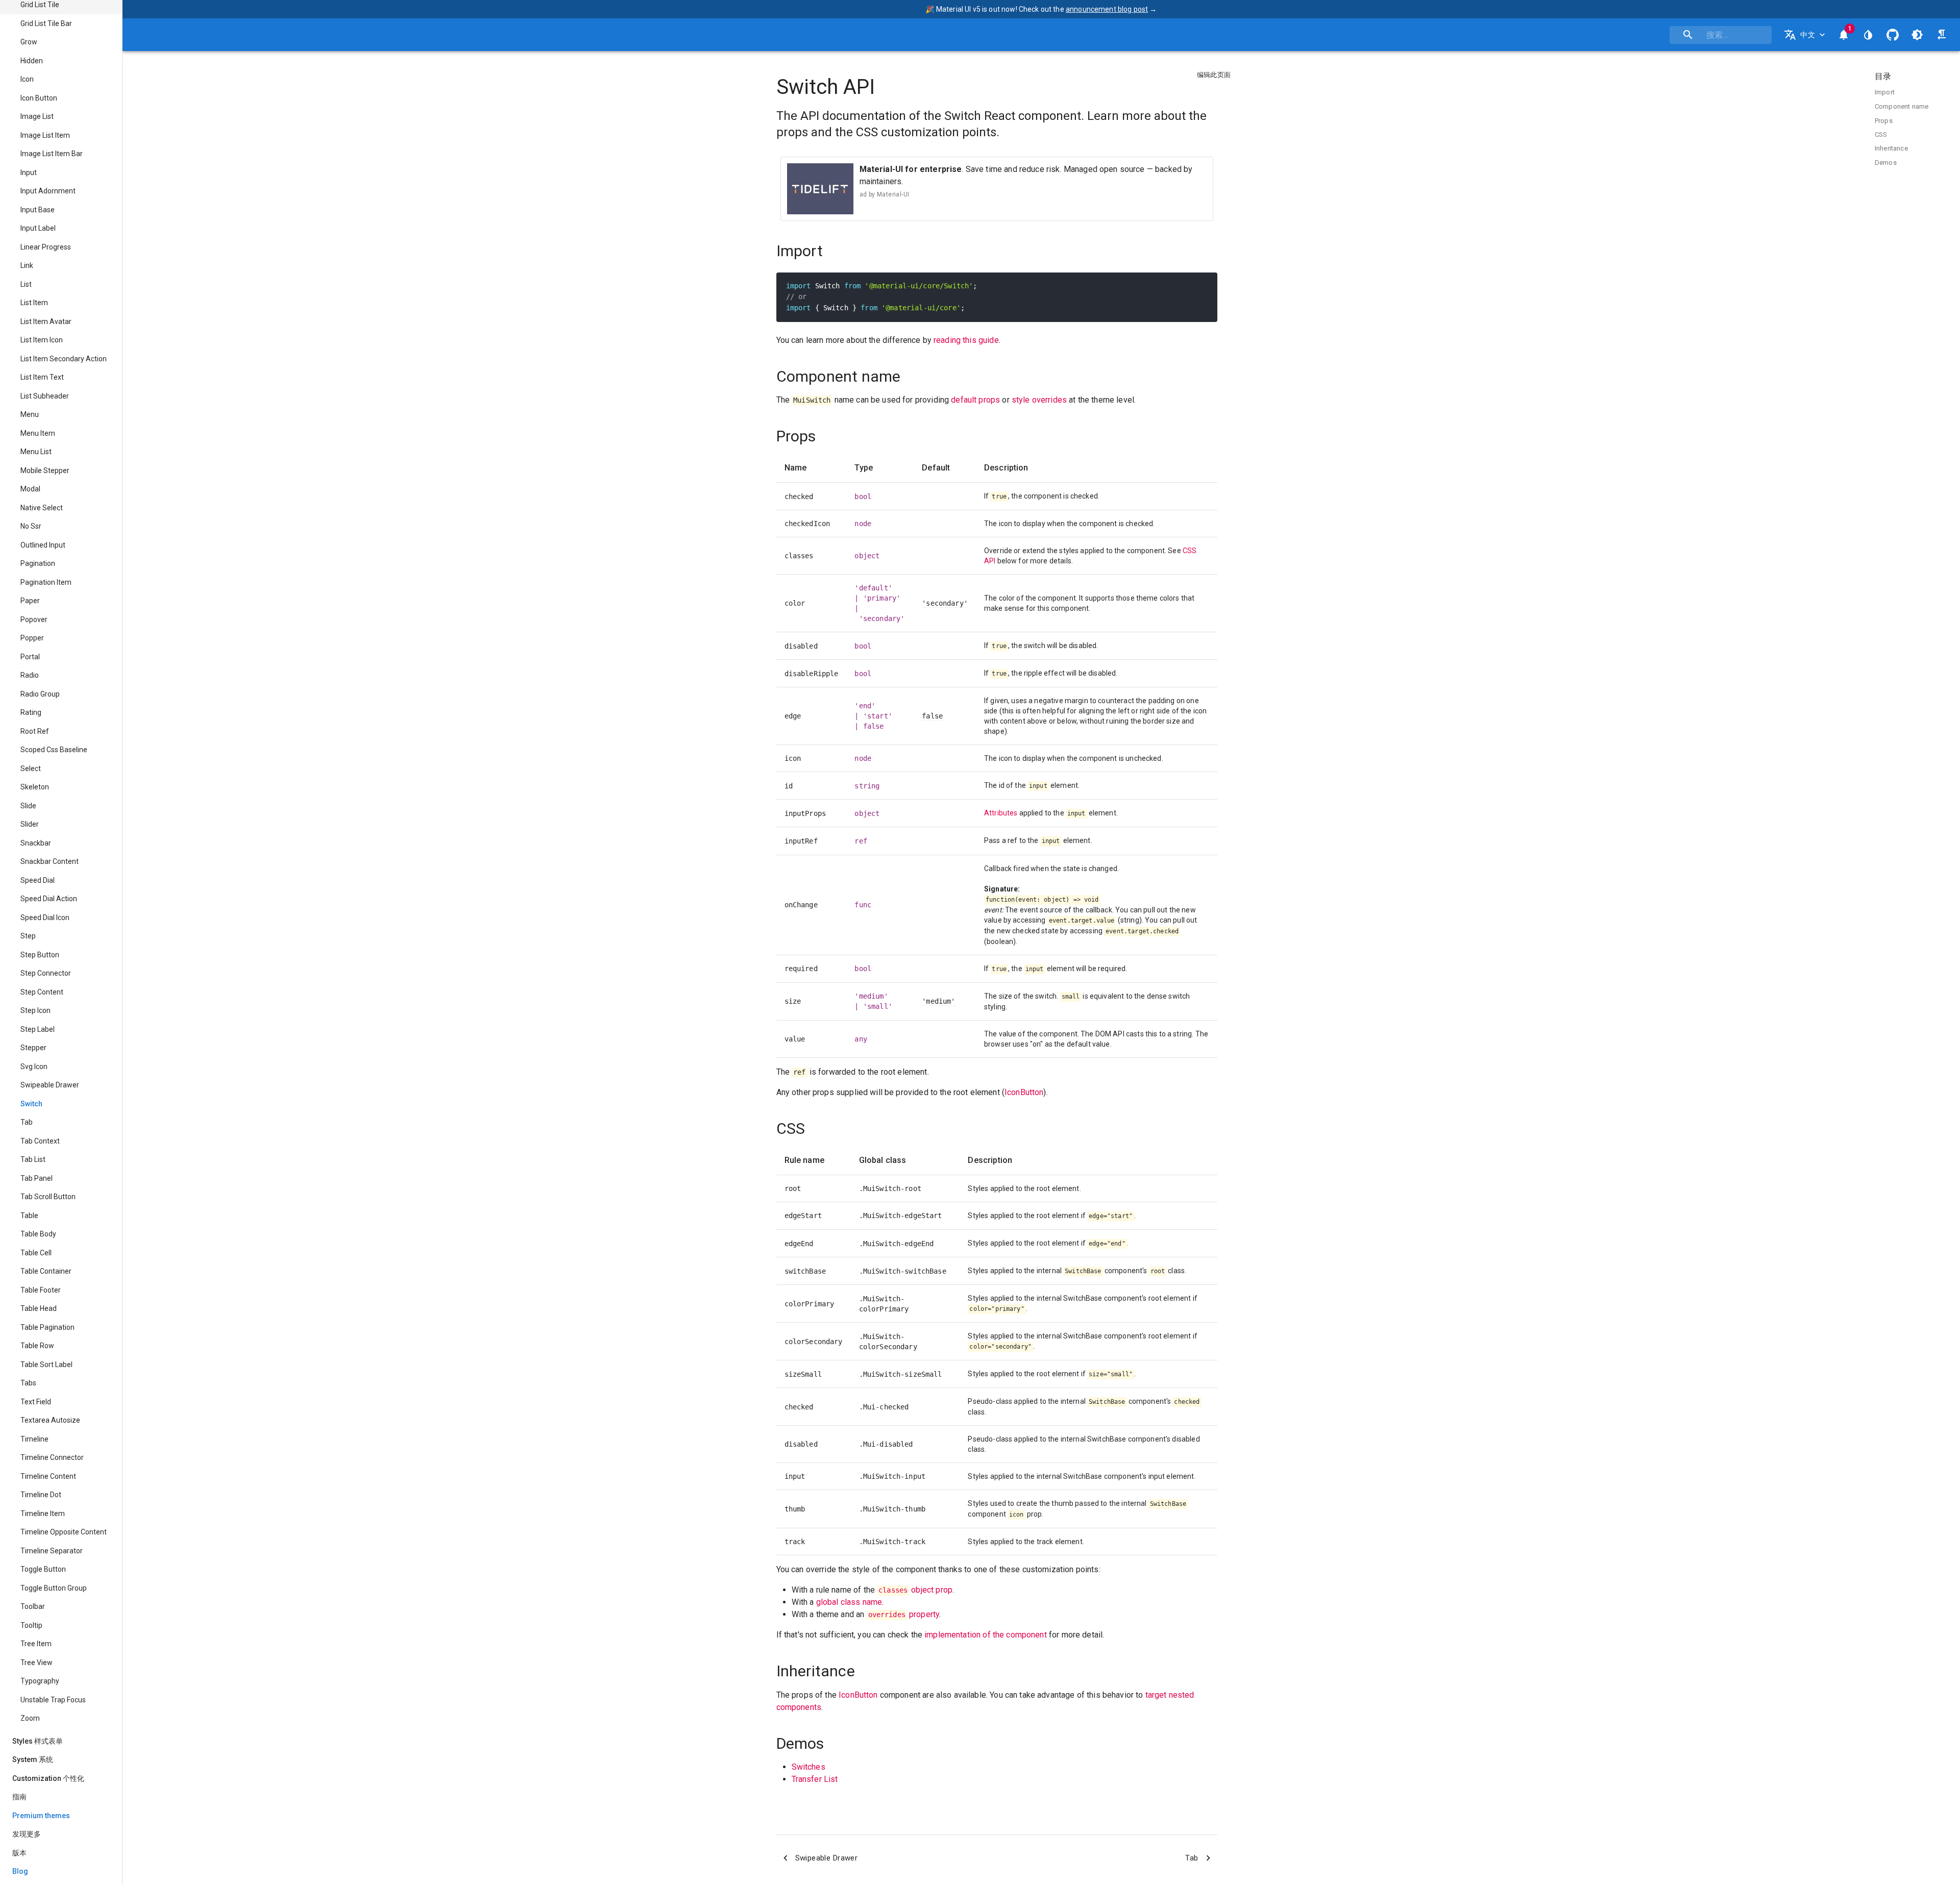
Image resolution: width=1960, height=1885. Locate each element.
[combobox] (1721, 35)
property (904, 1614)
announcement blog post (1107, 9)
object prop (915, 1590)
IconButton (1024, 1092)
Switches (808, 1767)
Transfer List (815, 1779)
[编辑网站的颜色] (1868, 35)
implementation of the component (986, 1635)
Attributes (1001, 813)
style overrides (1039, 400)
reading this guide (966, 340)
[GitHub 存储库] (1893, 35)
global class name (849, 1602)
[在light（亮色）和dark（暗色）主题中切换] (1917, 35)
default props (975, 400)
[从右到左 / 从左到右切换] (1942, 35)
